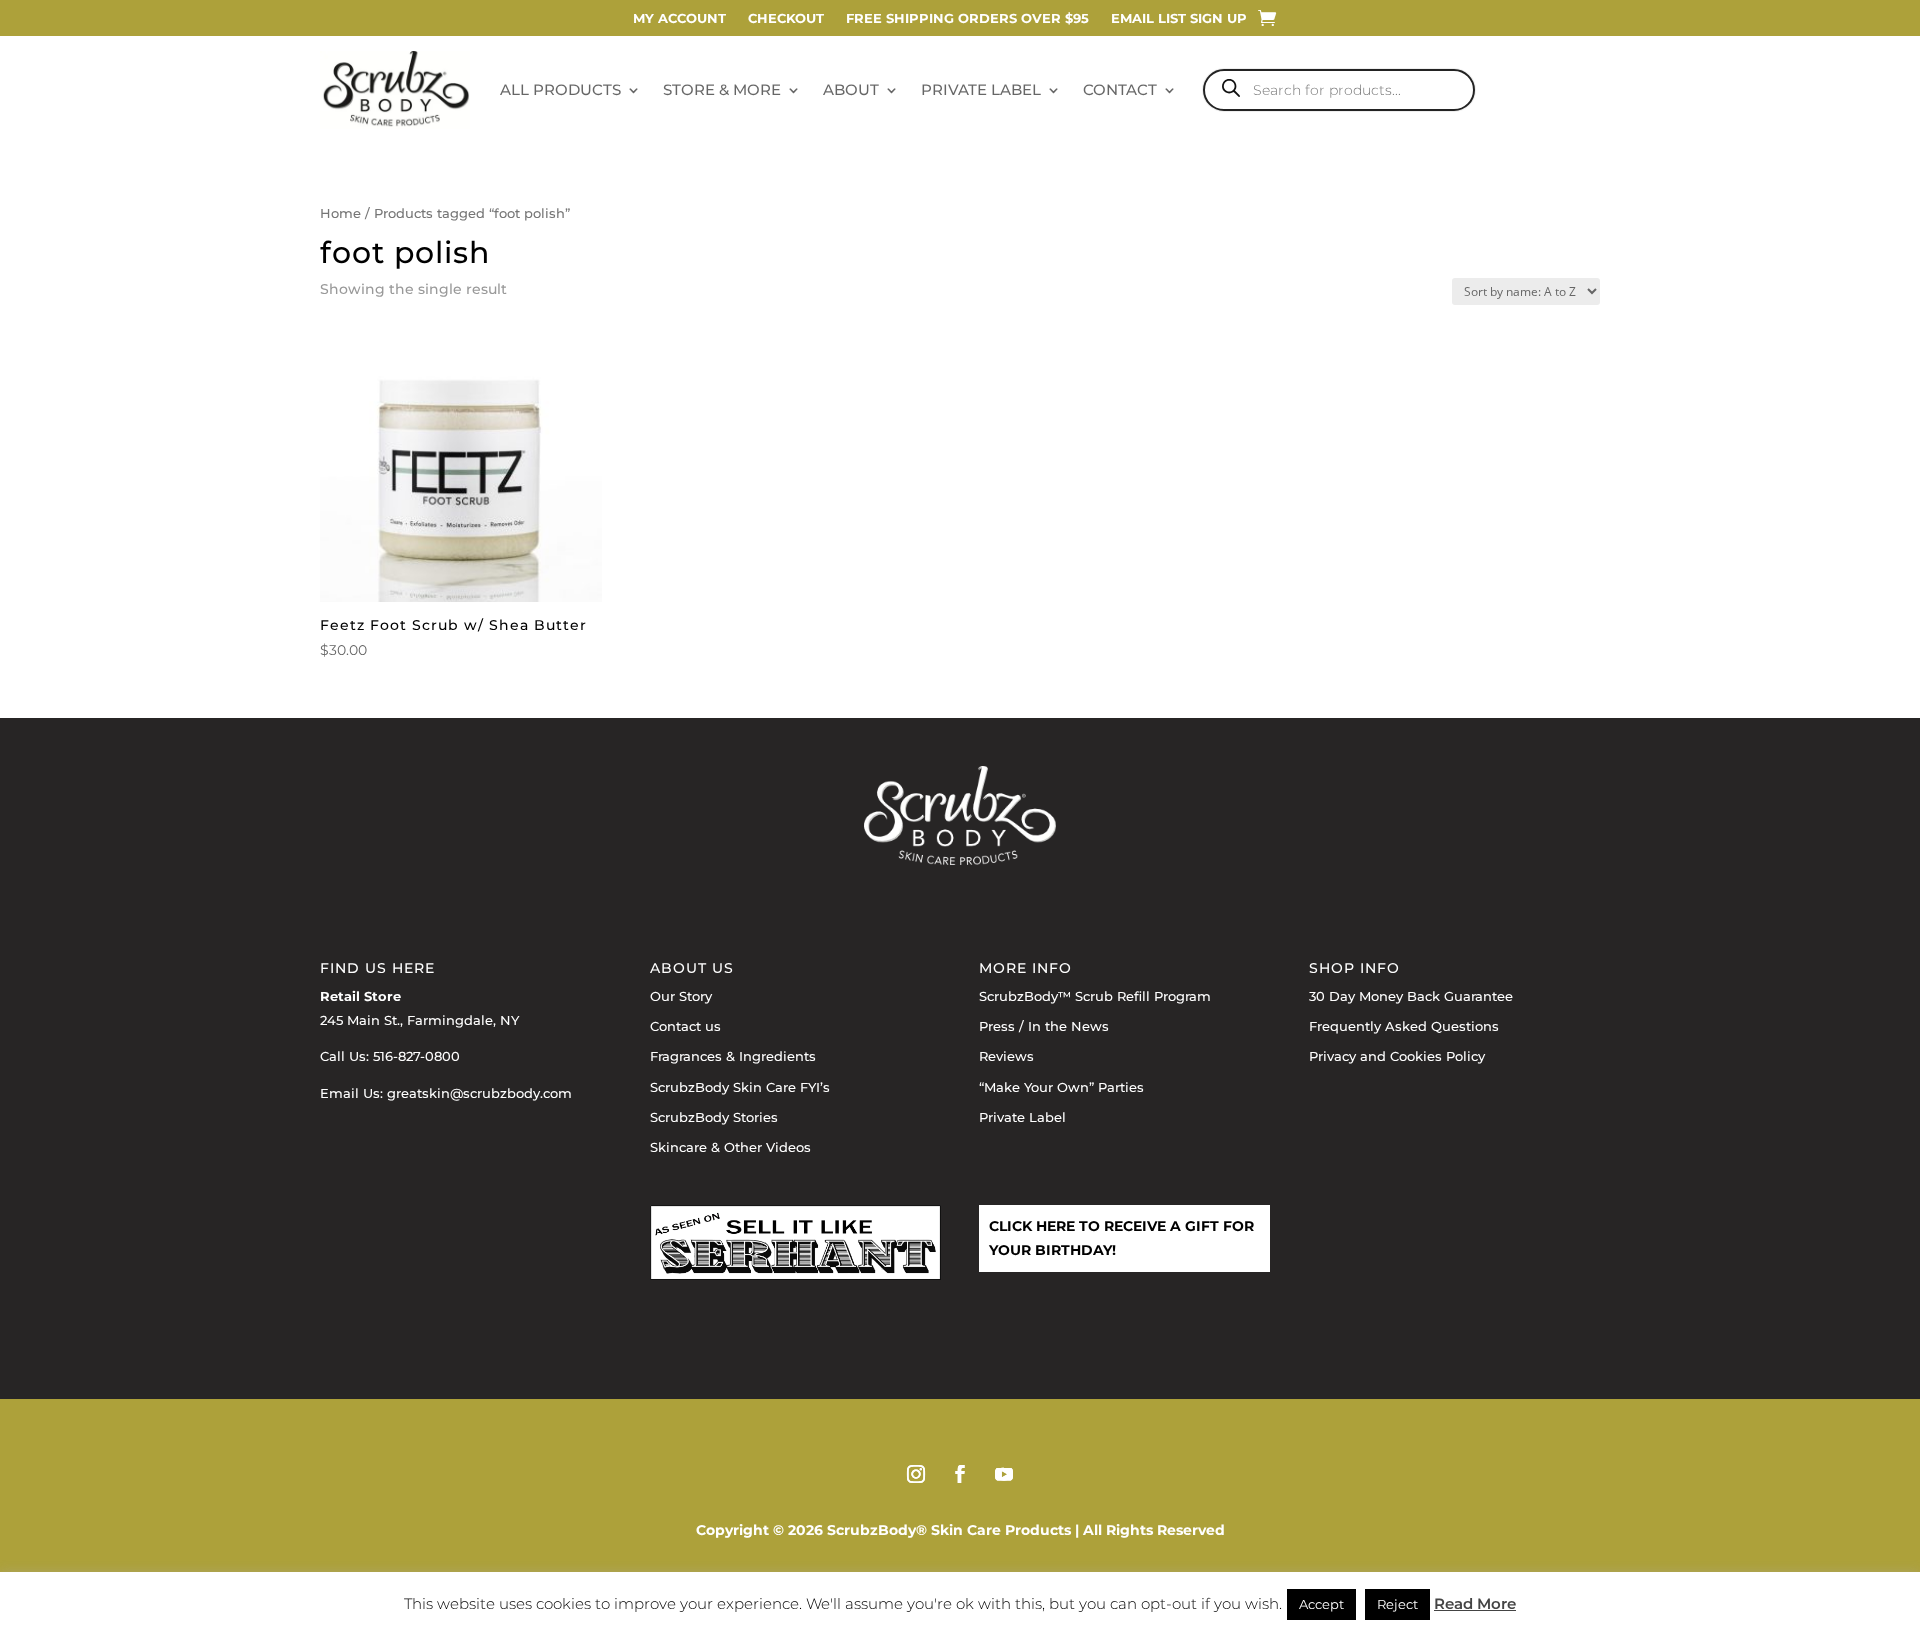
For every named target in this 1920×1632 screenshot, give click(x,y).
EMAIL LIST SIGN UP (1179, 18)
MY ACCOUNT (679, 18)
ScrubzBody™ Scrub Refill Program (1095, 996)
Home (340, 213)
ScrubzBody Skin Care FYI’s (740, 1087)
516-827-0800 (416, 1056)
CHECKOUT (786, 18)
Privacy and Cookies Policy (1397, 1056)
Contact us (685, 1026)
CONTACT (1120, 89)
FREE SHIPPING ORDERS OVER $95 (967, 18)
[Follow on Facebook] (960, 1474)
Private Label (1022, 1117)
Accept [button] (1321, 1604)
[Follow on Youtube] (1004, 1474)
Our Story (681, 996)
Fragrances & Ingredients (733, 1056)
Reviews (1006, 1056)
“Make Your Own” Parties (1061, 1087)
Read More (1475, 1603)
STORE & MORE (722, 89)
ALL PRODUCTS (560, 89)
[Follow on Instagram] (916, 1474)
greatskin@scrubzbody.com (479, 1093)
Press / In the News (1044, 1026)
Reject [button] (1397, 1604)
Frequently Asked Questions (1404, 1026)
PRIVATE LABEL (981, 89)
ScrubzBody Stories (714, 1117)
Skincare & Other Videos (730, 1147)
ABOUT (851, 89)
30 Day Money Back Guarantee (1411, 996)
